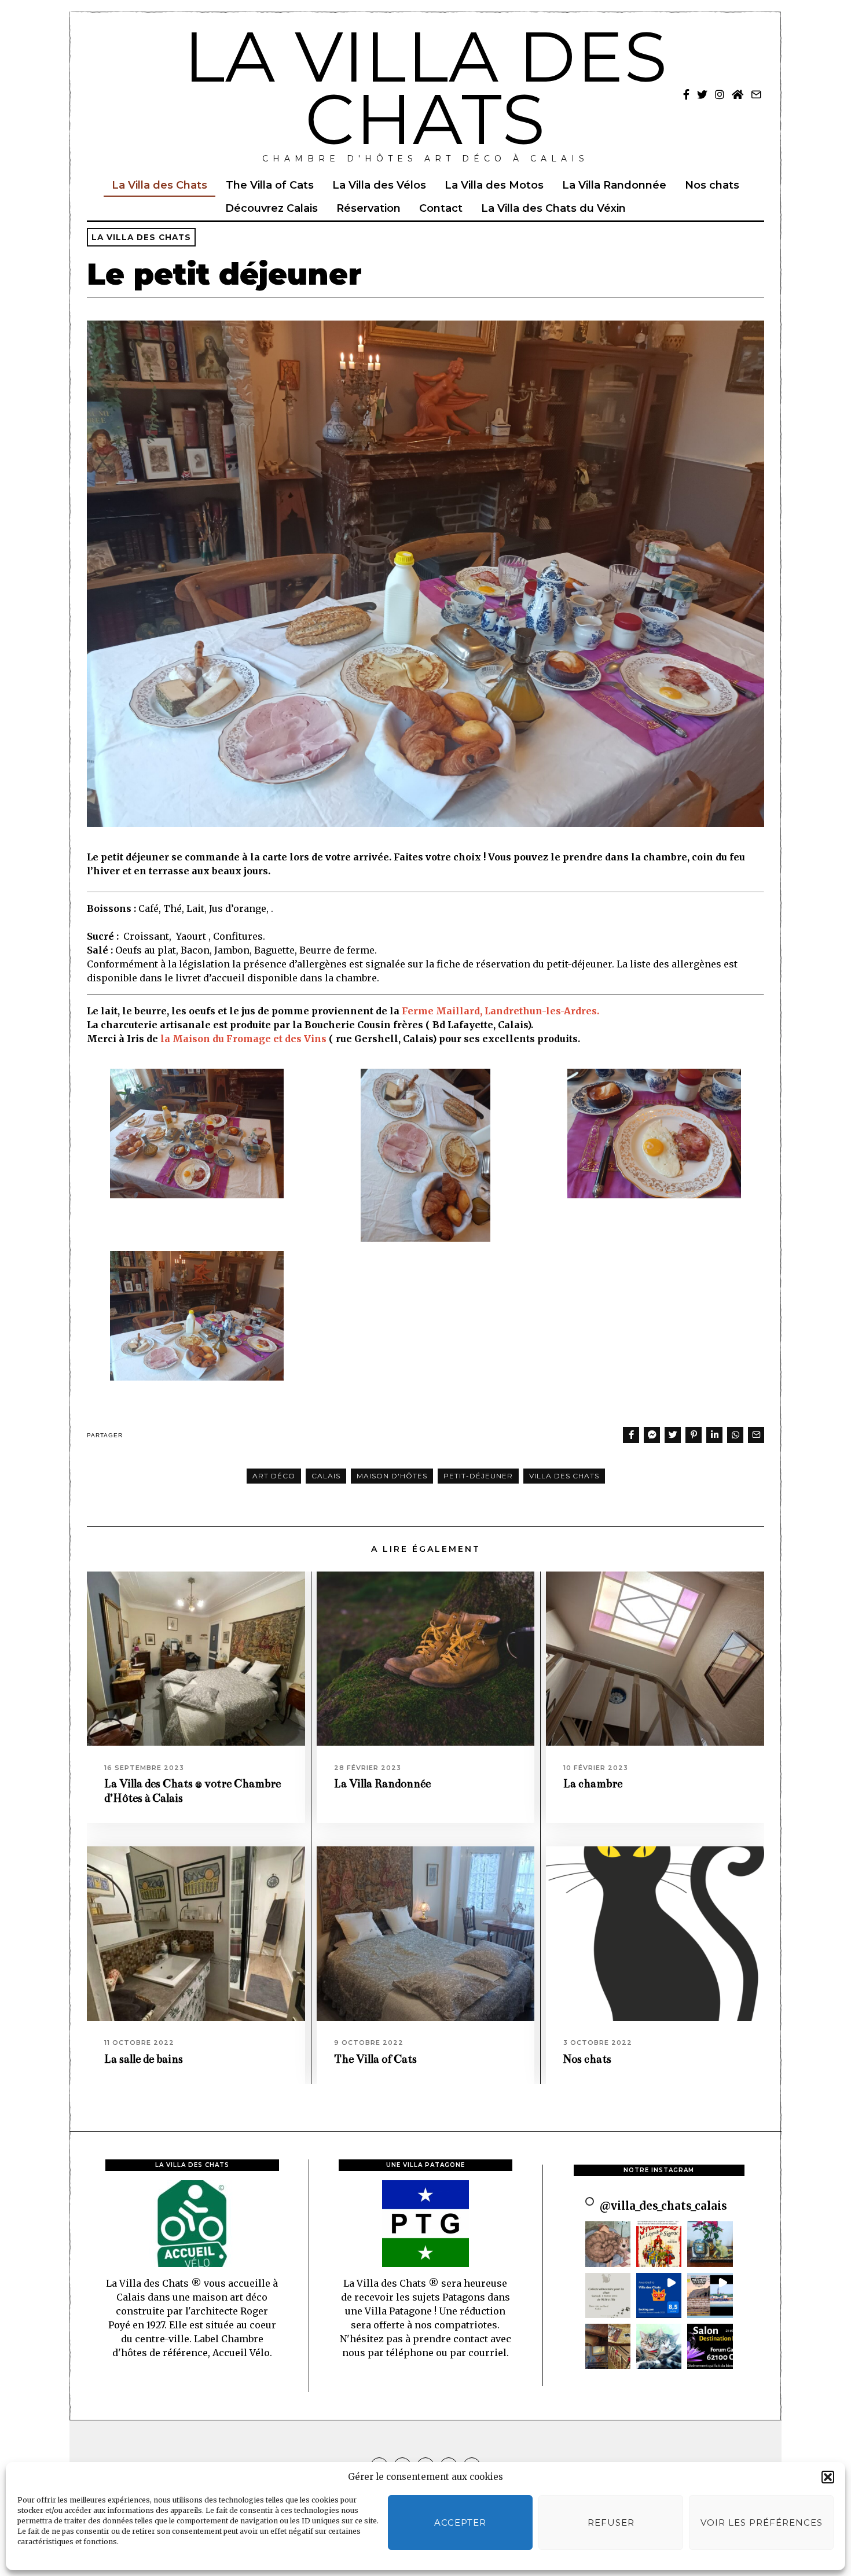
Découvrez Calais (272, 208)
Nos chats (712, 185)
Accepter (460, 2522)
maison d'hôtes (392, 1476)
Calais (326, 1476)
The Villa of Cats (270, 185)
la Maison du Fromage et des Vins (242, 1039)
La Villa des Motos (494, 185)
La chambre (593, 1784)
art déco (274, 1476)
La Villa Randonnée (614, 185)
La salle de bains (144, 2059)
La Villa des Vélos (379, 185)
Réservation (368, 208)
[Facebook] (686, 94)
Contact (441, 208)
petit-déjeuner (478, 1476)
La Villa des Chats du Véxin (553, 208)
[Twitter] (702, 94)
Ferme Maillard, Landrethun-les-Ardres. (500, 1011)
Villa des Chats (564, 1476)
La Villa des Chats (159, 185)
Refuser (611, 2522)
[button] (828, 2477)
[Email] (756, 94)
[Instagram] (720, 94)
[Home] (738, 94)
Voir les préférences (762, 2522)
